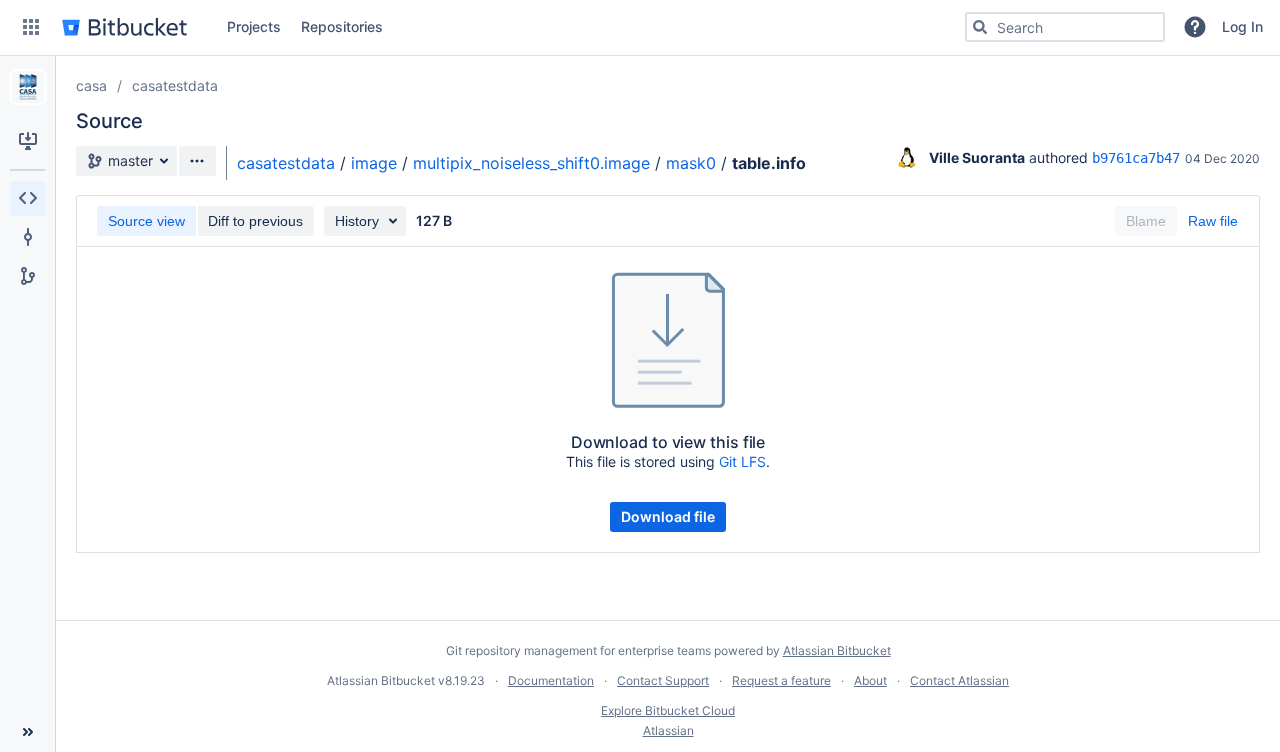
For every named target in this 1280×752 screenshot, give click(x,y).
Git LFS (742, 461)
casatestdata (175, 85)
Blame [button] (1146, 221)
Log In (1242, 26)
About (870, 680)
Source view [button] (146, 221)
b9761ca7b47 (1136, 158)
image (374, 163)
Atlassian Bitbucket (837, 650)
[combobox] (1065, 27)
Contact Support (663, 680)
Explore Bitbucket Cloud (668, 710)
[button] (31, 27)
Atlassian (668, 730)
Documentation (551, 680)
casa (91, 85)
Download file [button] (668, 516)
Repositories (342, 26)
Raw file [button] (1213, 221)
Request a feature (781, 680)
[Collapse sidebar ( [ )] (27, 732)
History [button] (357, 221)
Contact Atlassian (959, 680)
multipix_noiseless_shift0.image (531, 163)
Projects (254, 26)
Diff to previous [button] (255, 221)
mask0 (691, 163)
